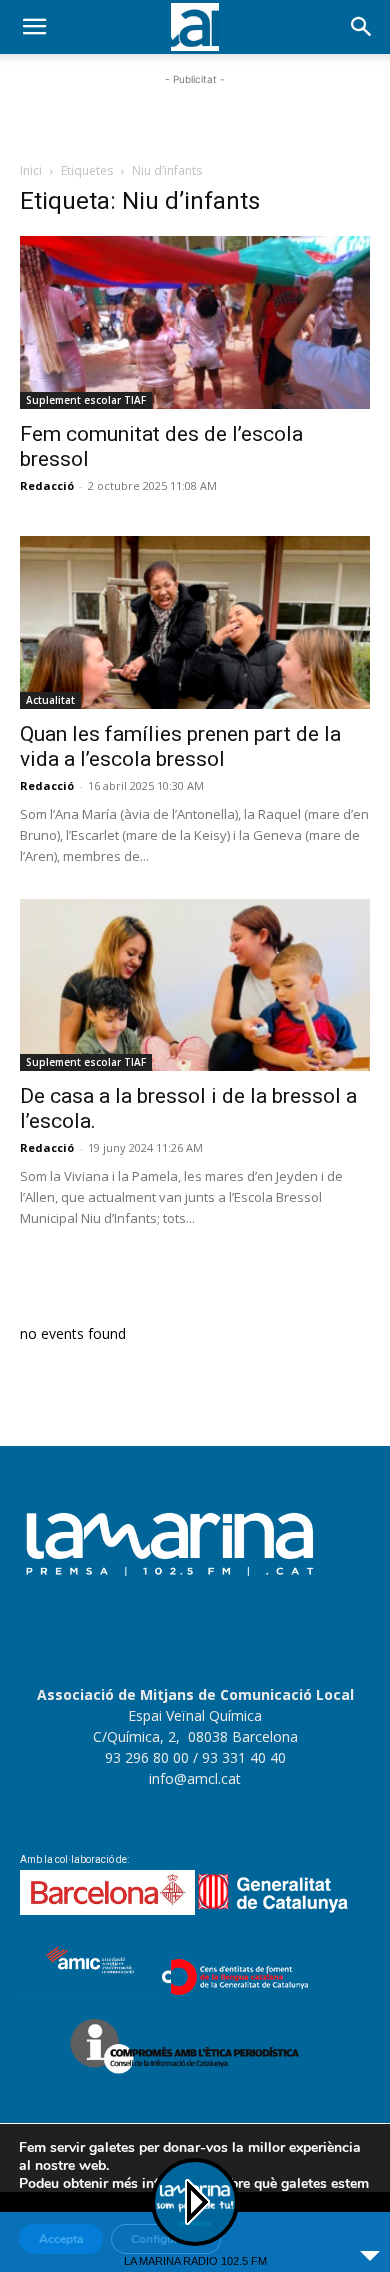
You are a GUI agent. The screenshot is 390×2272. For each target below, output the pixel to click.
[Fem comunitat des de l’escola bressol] (195, 322)
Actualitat (50, 700)
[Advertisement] (195, 115)
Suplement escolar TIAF (86, 400)
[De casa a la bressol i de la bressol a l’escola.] (195, 985)
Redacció (47, 485)
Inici (31, 170)
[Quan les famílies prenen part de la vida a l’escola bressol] (195, 622)
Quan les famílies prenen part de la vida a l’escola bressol (180, 746)
